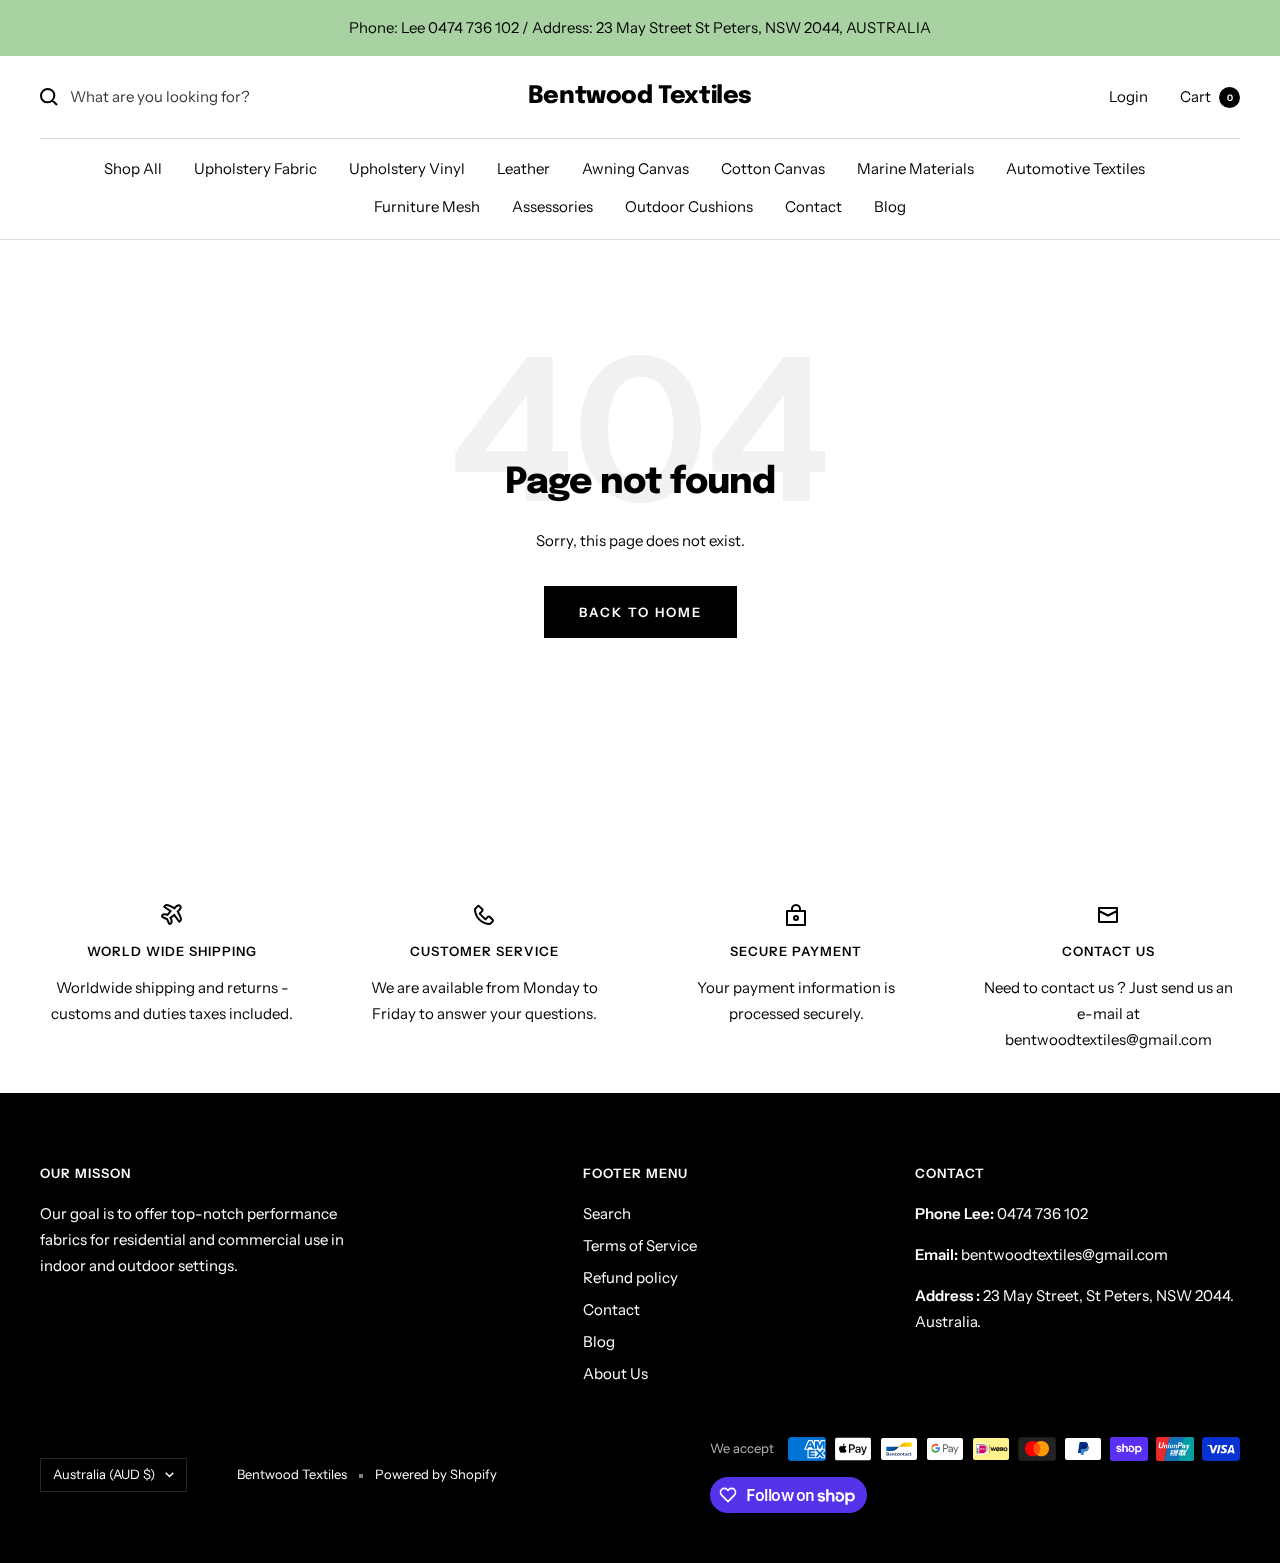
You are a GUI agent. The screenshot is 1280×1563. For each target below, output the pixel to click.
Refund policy (630, 1277)
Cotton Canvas (773, 168)
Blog (890, 206)
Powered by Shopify (436, 1474)
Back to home (640, 612)
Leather (523, 168)
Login (1128, 96)
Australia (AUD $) (104, 1474)
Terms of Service (640, 1245)
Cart (1206, 96)
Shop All (133, 168)
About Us (615, 1373)
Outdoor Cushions (689, 206)
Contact (813, 206)
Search (607, 1213)
